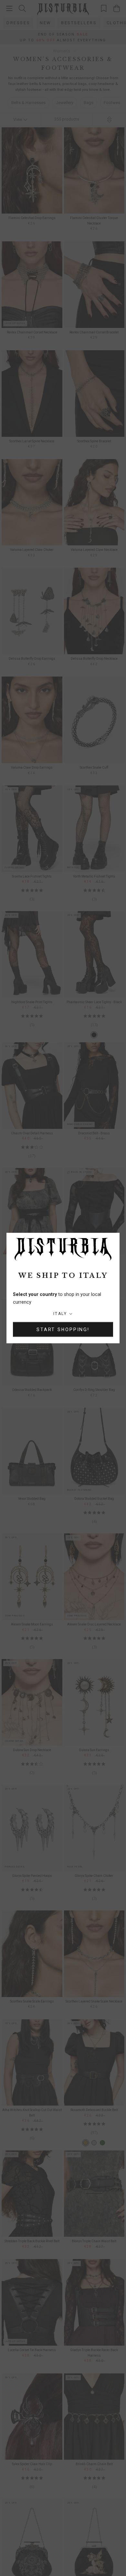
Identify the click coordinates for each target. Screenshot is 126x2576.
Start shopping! (63, 1330)
